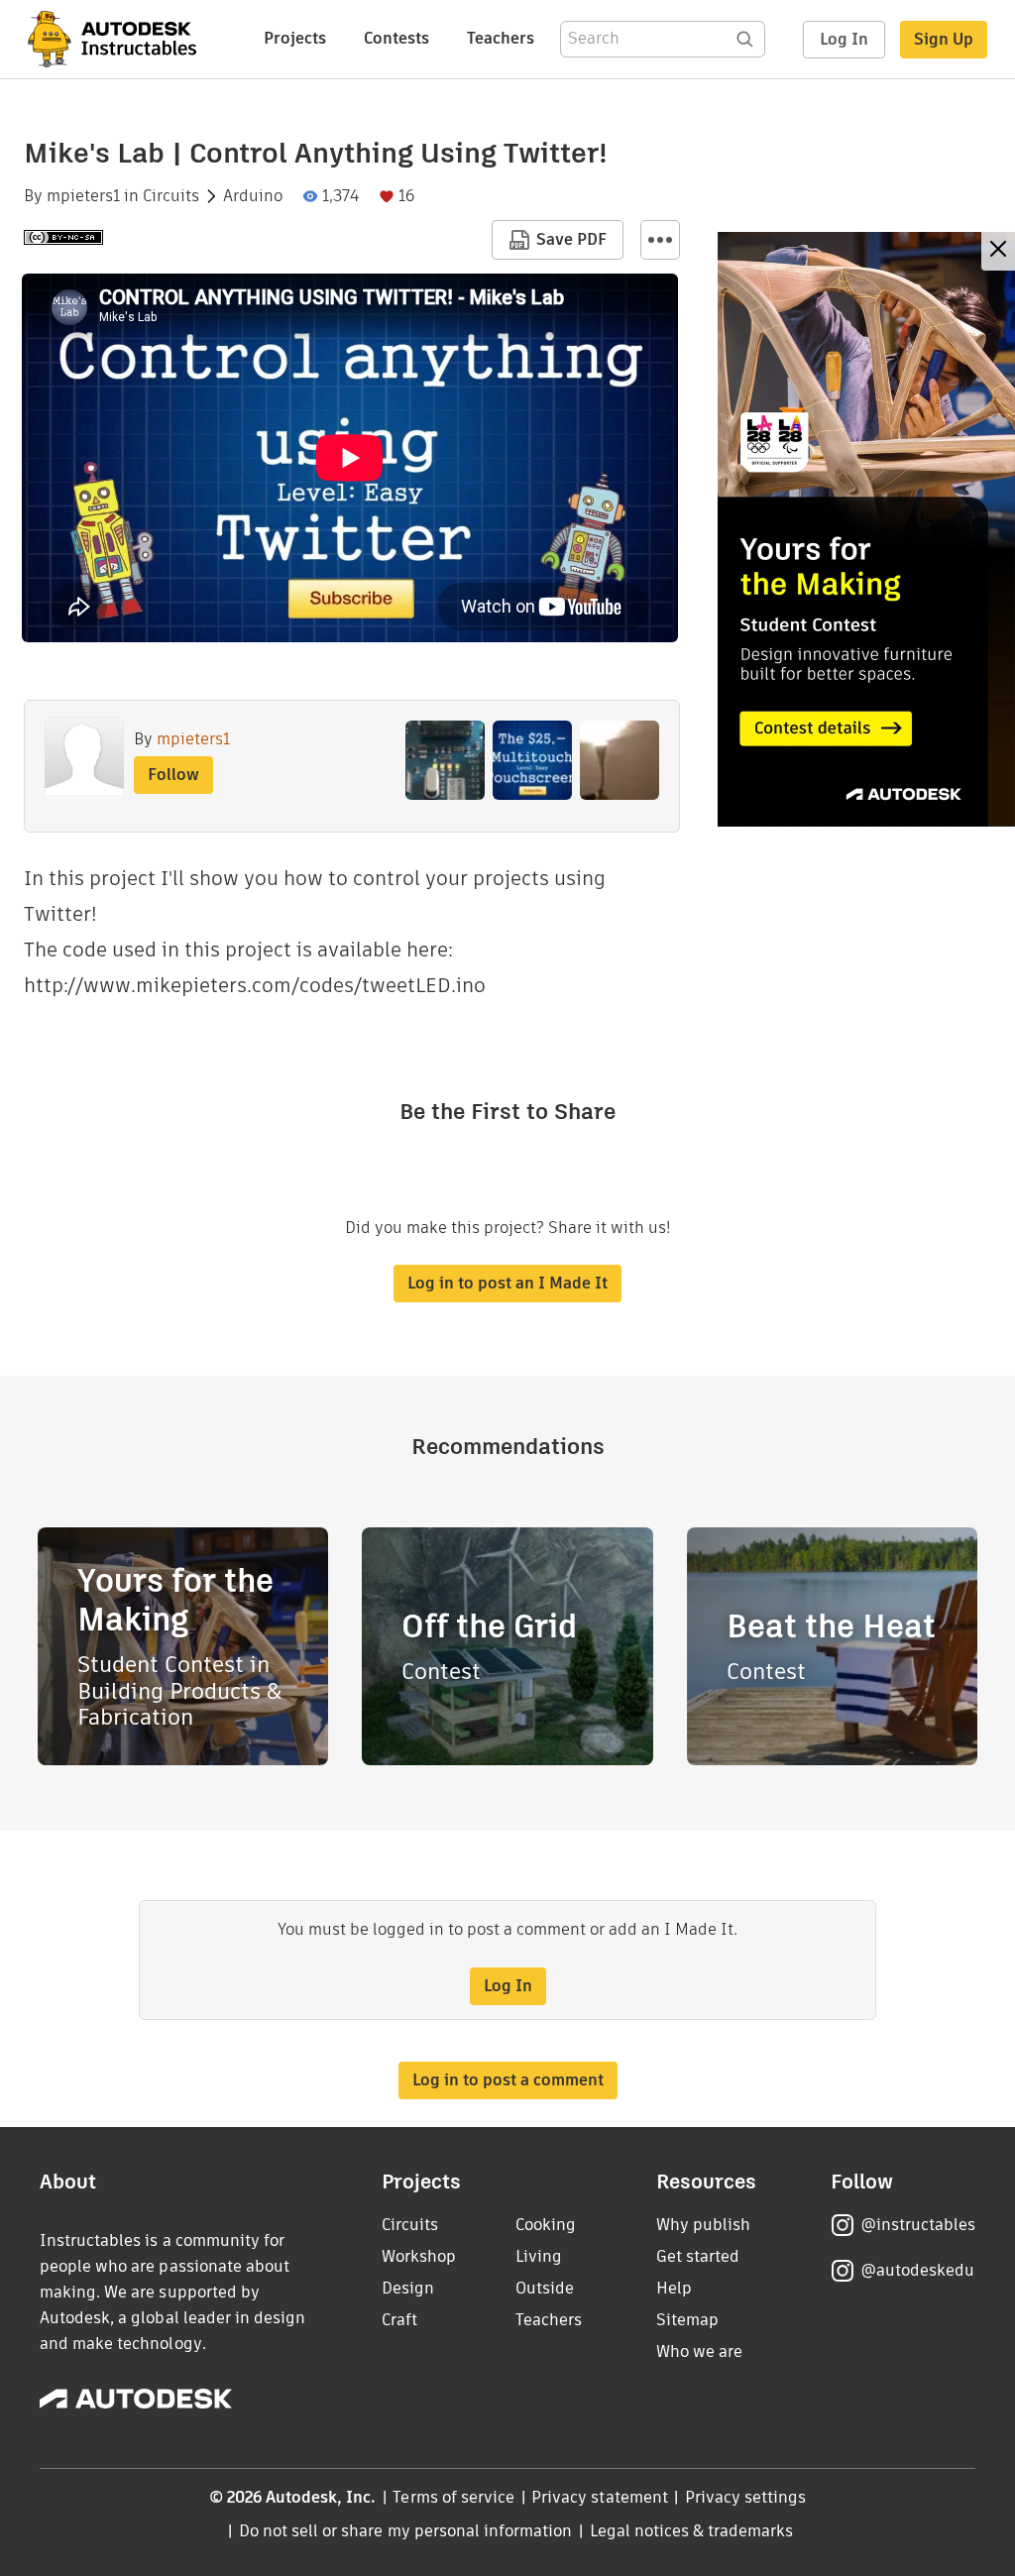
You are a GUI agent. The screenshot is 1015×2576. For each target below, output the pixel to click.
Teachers (501, 38)
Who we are (699, 2352)
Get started (698, 2256)
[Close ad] (998, 251)
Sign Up (944, 39)
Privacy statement (600, 2497)
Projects (295, 38)
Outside (545, 2288)
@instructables (918, 2225)
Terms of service (453, 2497)
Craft (399, 2320)
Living (539, 2256)
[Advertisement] (866, 529)
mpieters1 (83, 196)
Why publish (703, 2225)
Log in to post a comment (508, 2080)
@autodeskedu (917, 2270)
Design (408, 2288)
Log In (844, 39)
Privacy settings (746, 2497)
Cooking (546, 2225)
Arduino (253, 196)
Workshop (419, 2256)
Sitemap (687, 2320)
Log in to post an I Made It (507, 1283)
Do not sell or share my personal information (405, 2531)
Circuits (171, 196)
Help (674, 2288)
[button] (660, 240)
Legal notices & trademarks (692, 2531)
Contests (396, 38)
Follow (173, 775)
